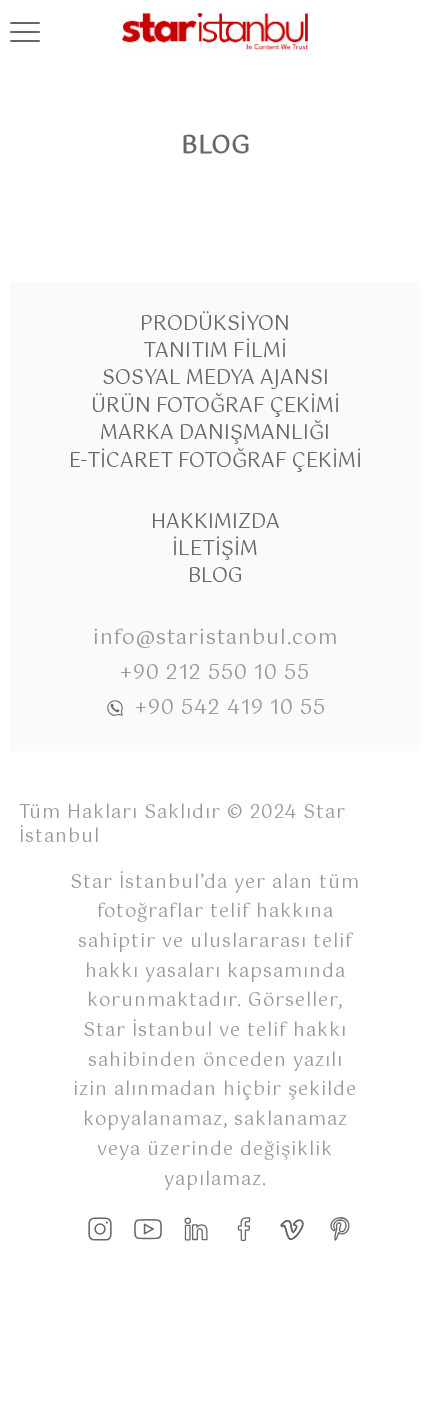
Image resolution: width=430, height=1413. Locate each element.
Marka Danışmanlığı (215, 433)
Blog (215, 576)
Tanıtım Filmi (215, 351)
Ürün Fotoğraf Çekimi (215, 406)
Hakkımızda (215, 522)
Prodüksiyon (215, 324)
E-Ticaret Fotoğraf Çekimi (215, 461)
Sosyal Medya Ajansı (215, 378)
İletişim (215, 549)
